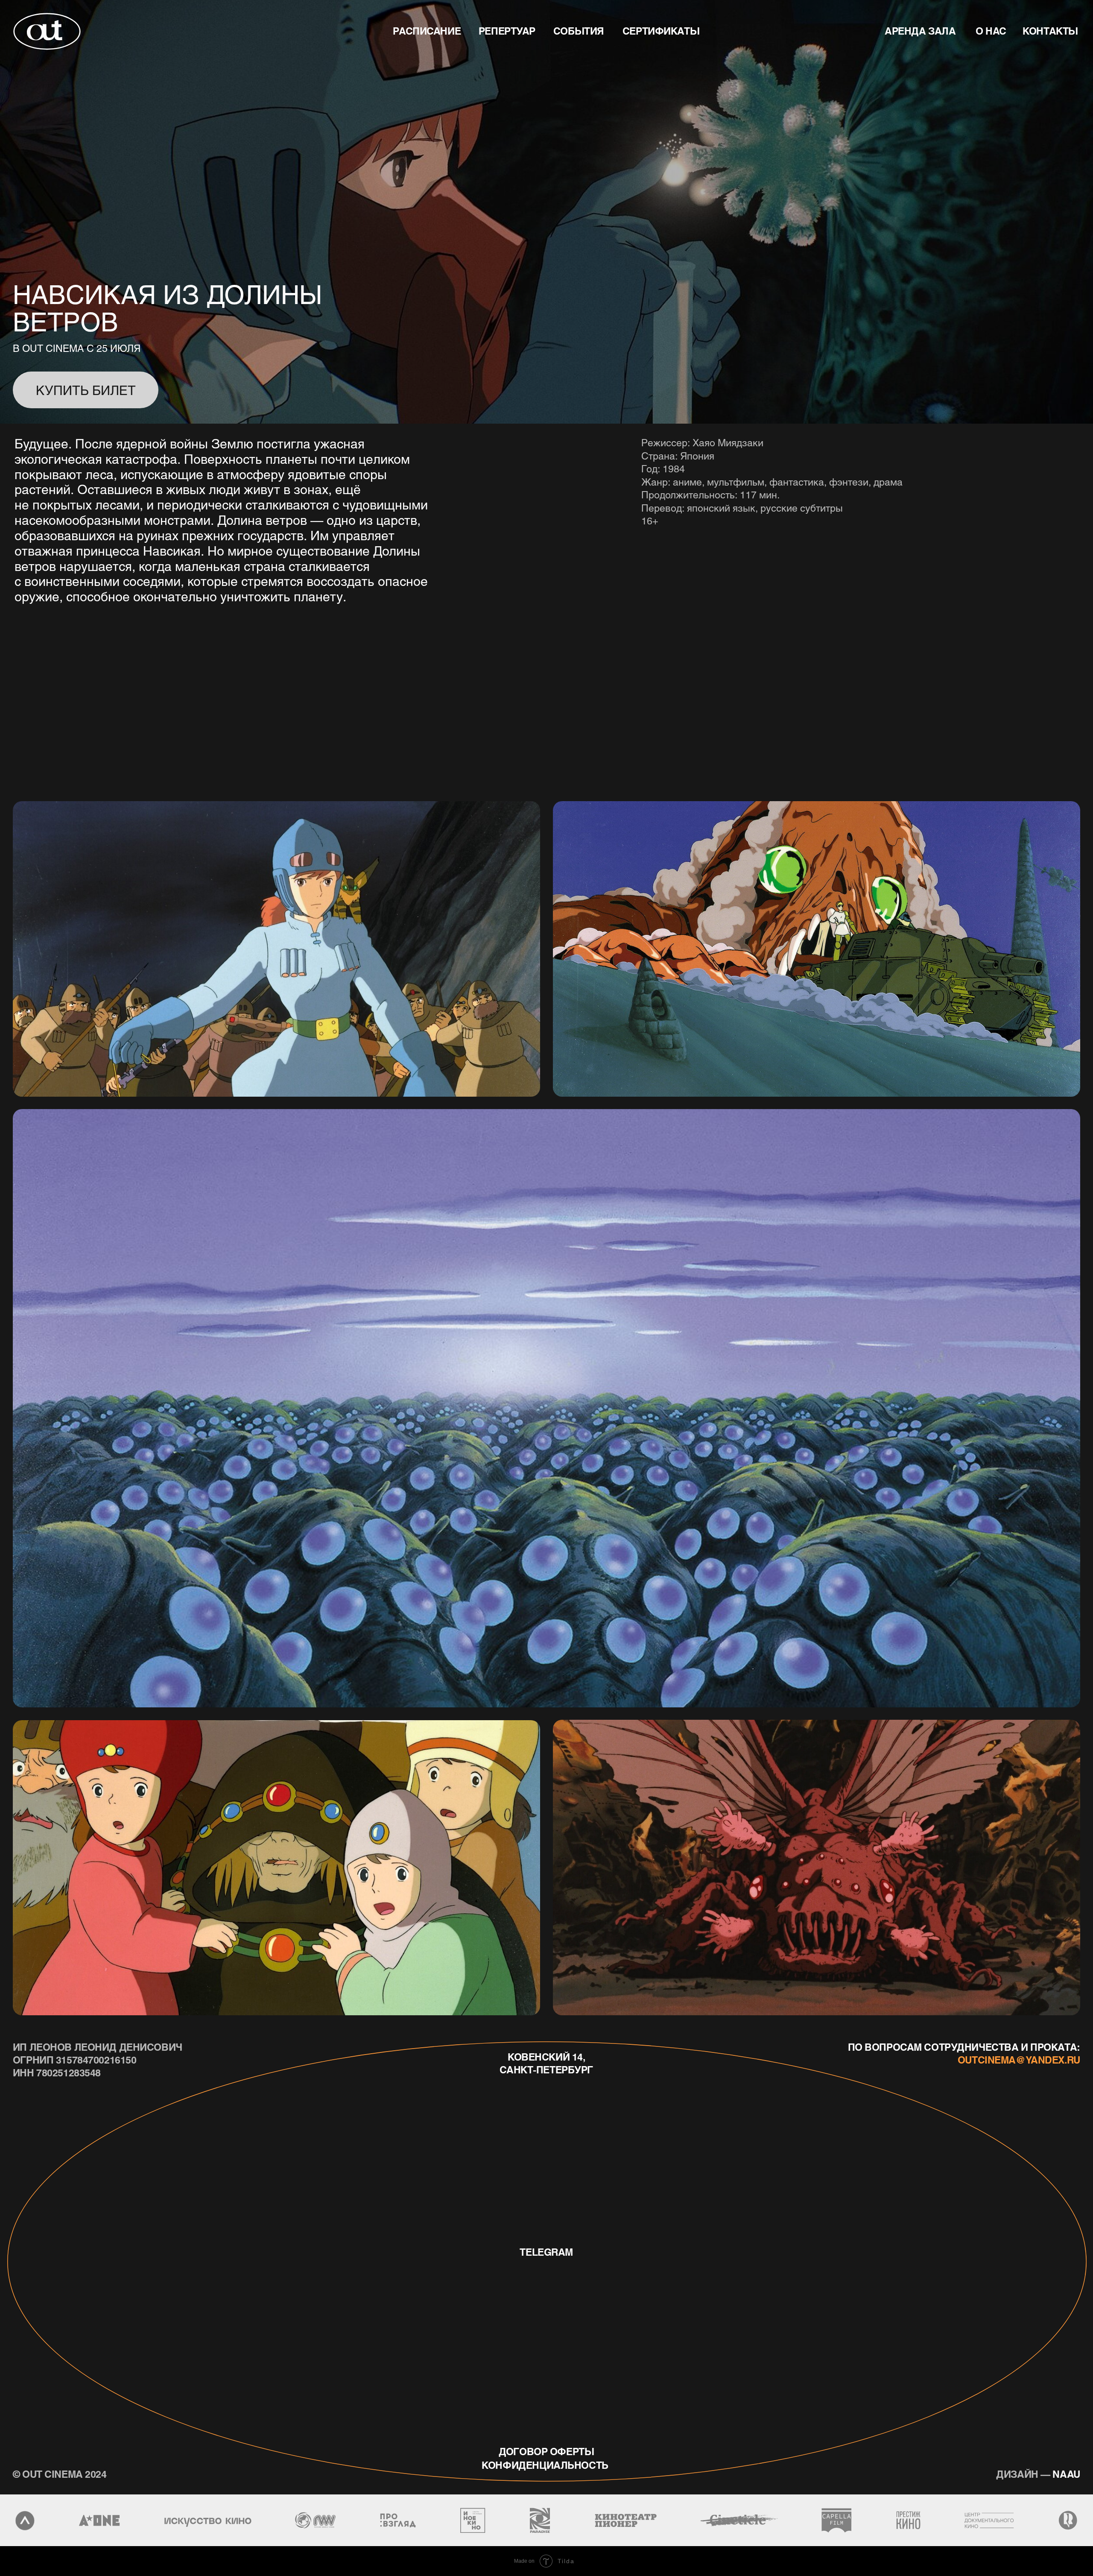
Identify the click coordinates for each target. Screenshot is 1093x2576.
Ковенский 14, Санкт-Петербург (546, 2063)
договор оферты (546, 2451)
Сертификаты (661, 31)
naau (1038, 2474)
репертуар (507, 31)
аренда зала (920, 31)
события (579, 31)
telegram (546, 2252)
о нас (991, 31)
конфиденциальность (545, 2465)
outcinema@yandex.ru (1019, 2060)
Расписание (427, 31)
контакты (1050, 31)
